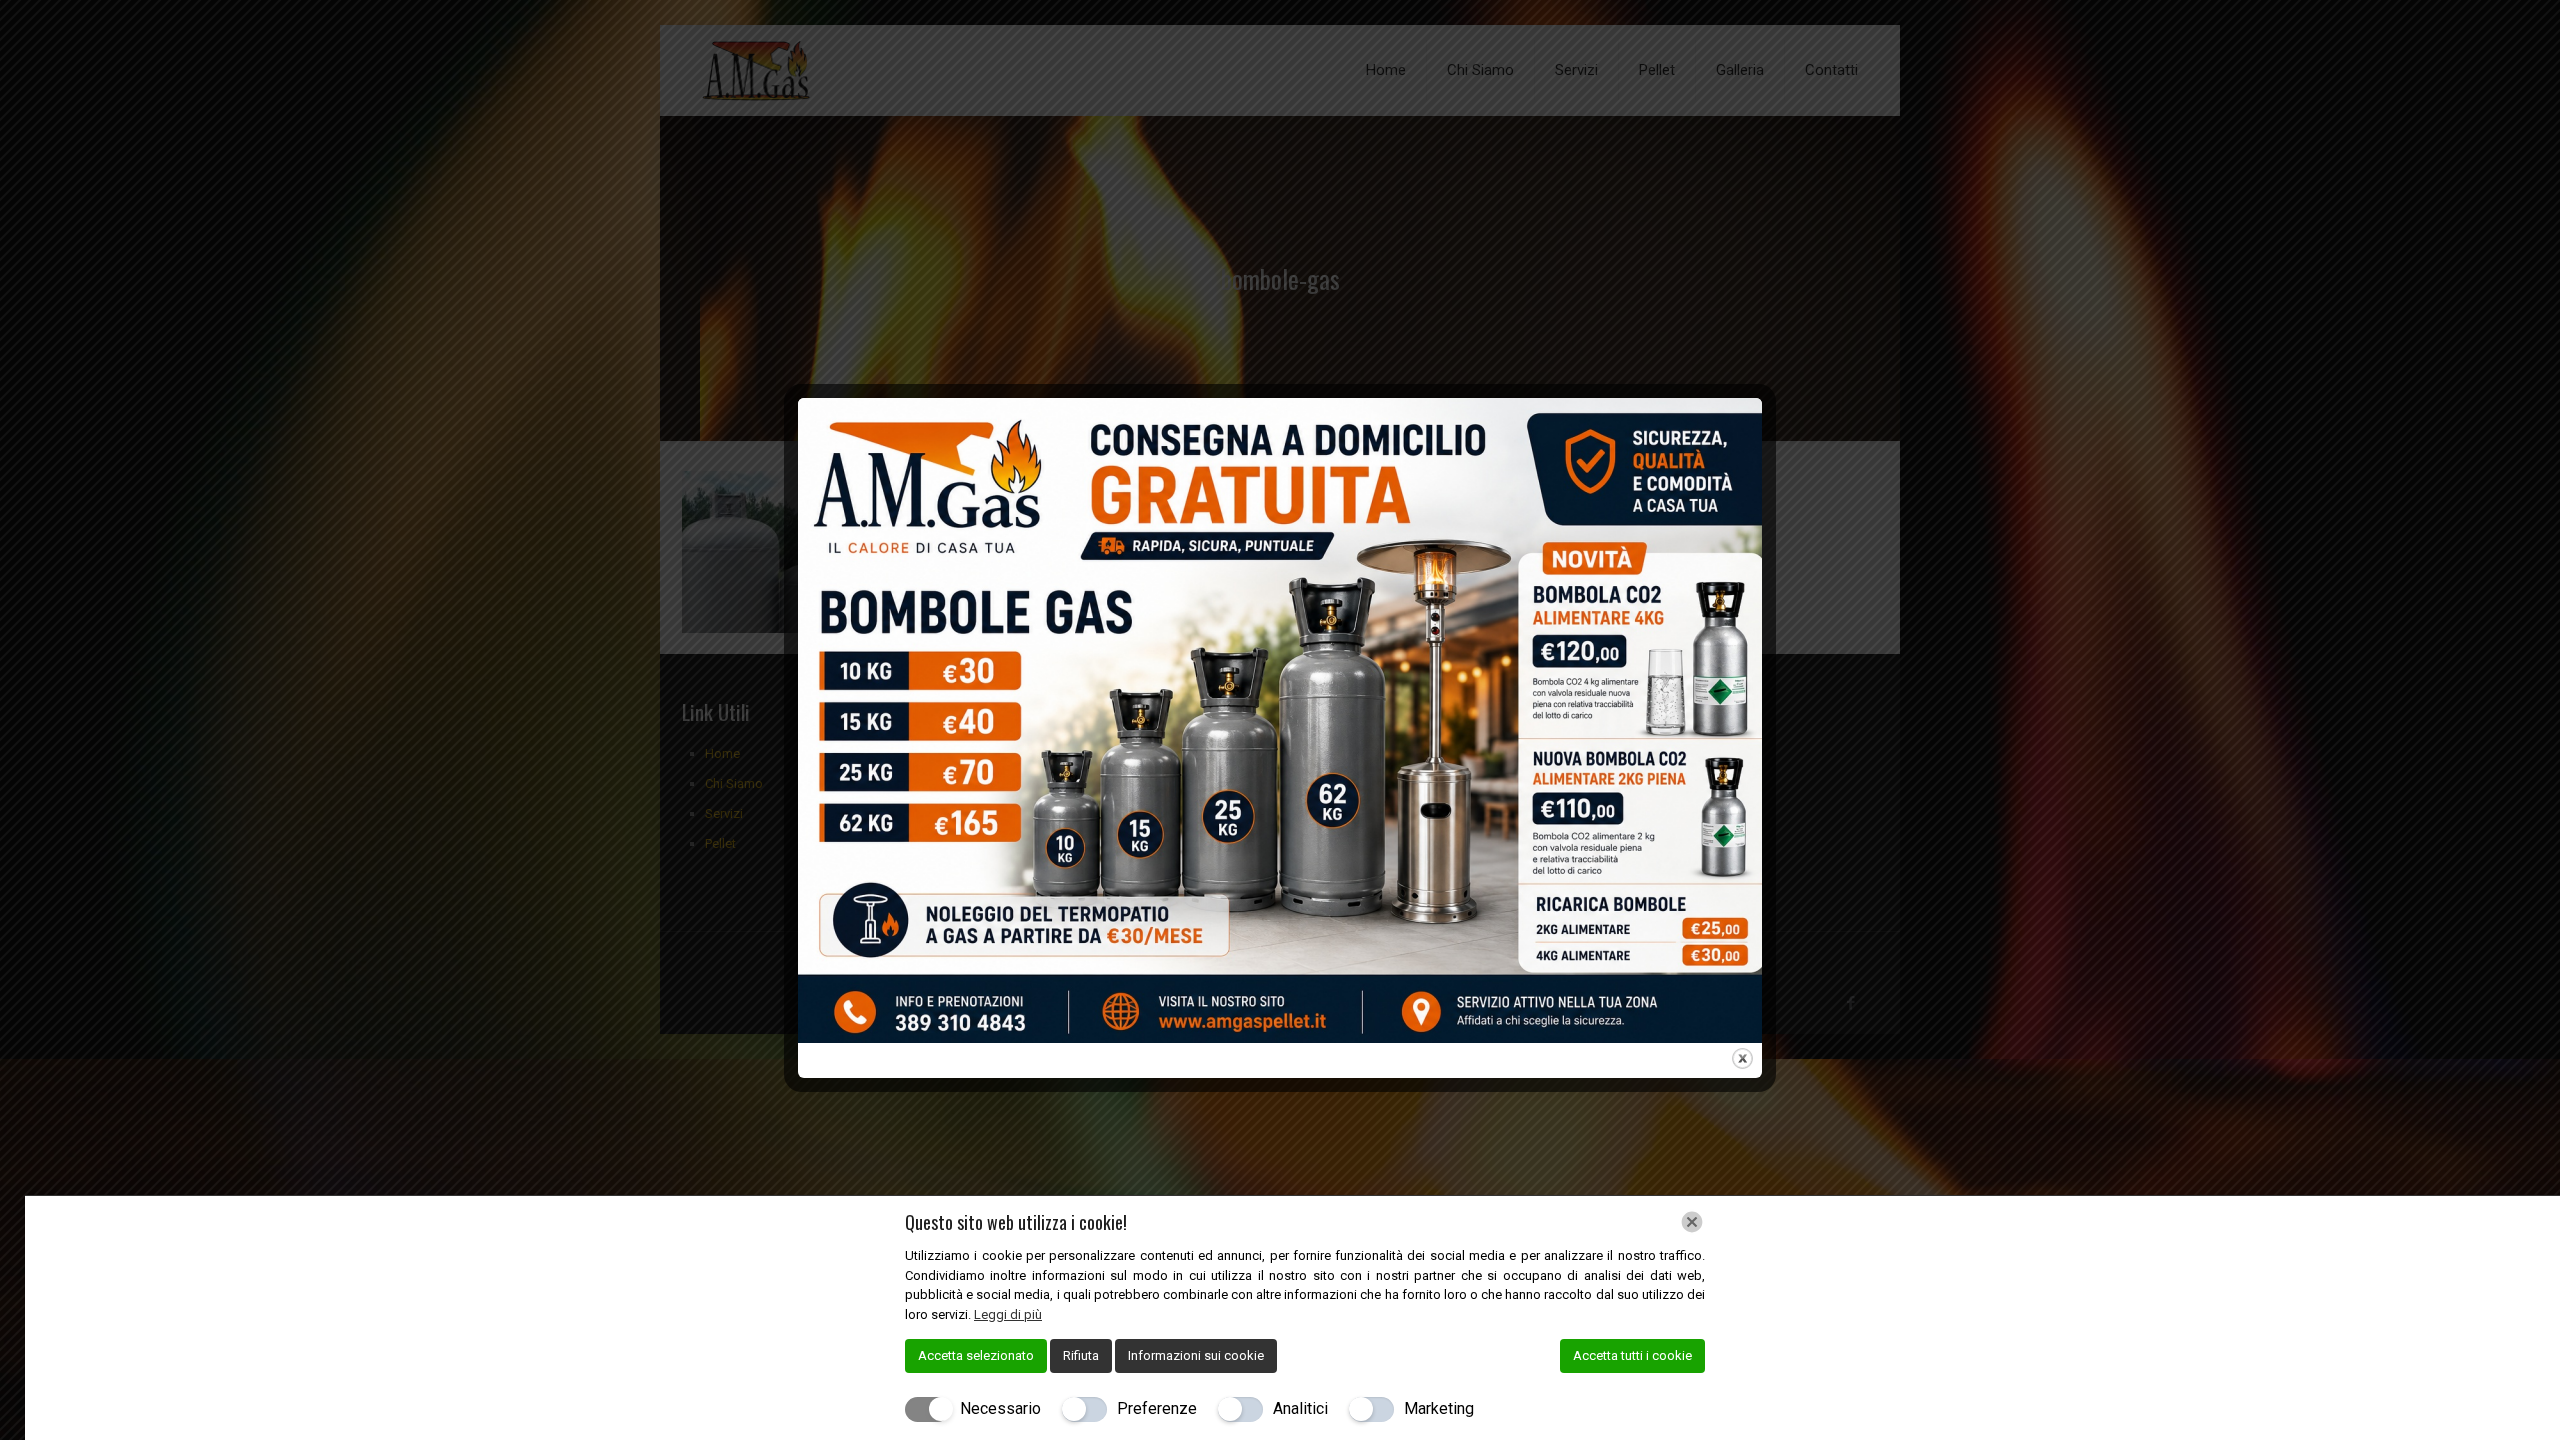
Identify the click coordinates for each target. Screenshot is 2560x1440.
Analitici (1300, 1408)
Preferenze (1157, 1408)
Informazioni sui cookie (1196, 1355)
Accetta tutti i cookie (1632, 1355)
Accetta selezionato (976, 1355)
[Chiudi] (1692, 1222)
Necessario (1000, 1408)
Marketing (1439, 1408)
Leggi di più (1008, 1314)
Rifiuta (1081, 1355)
